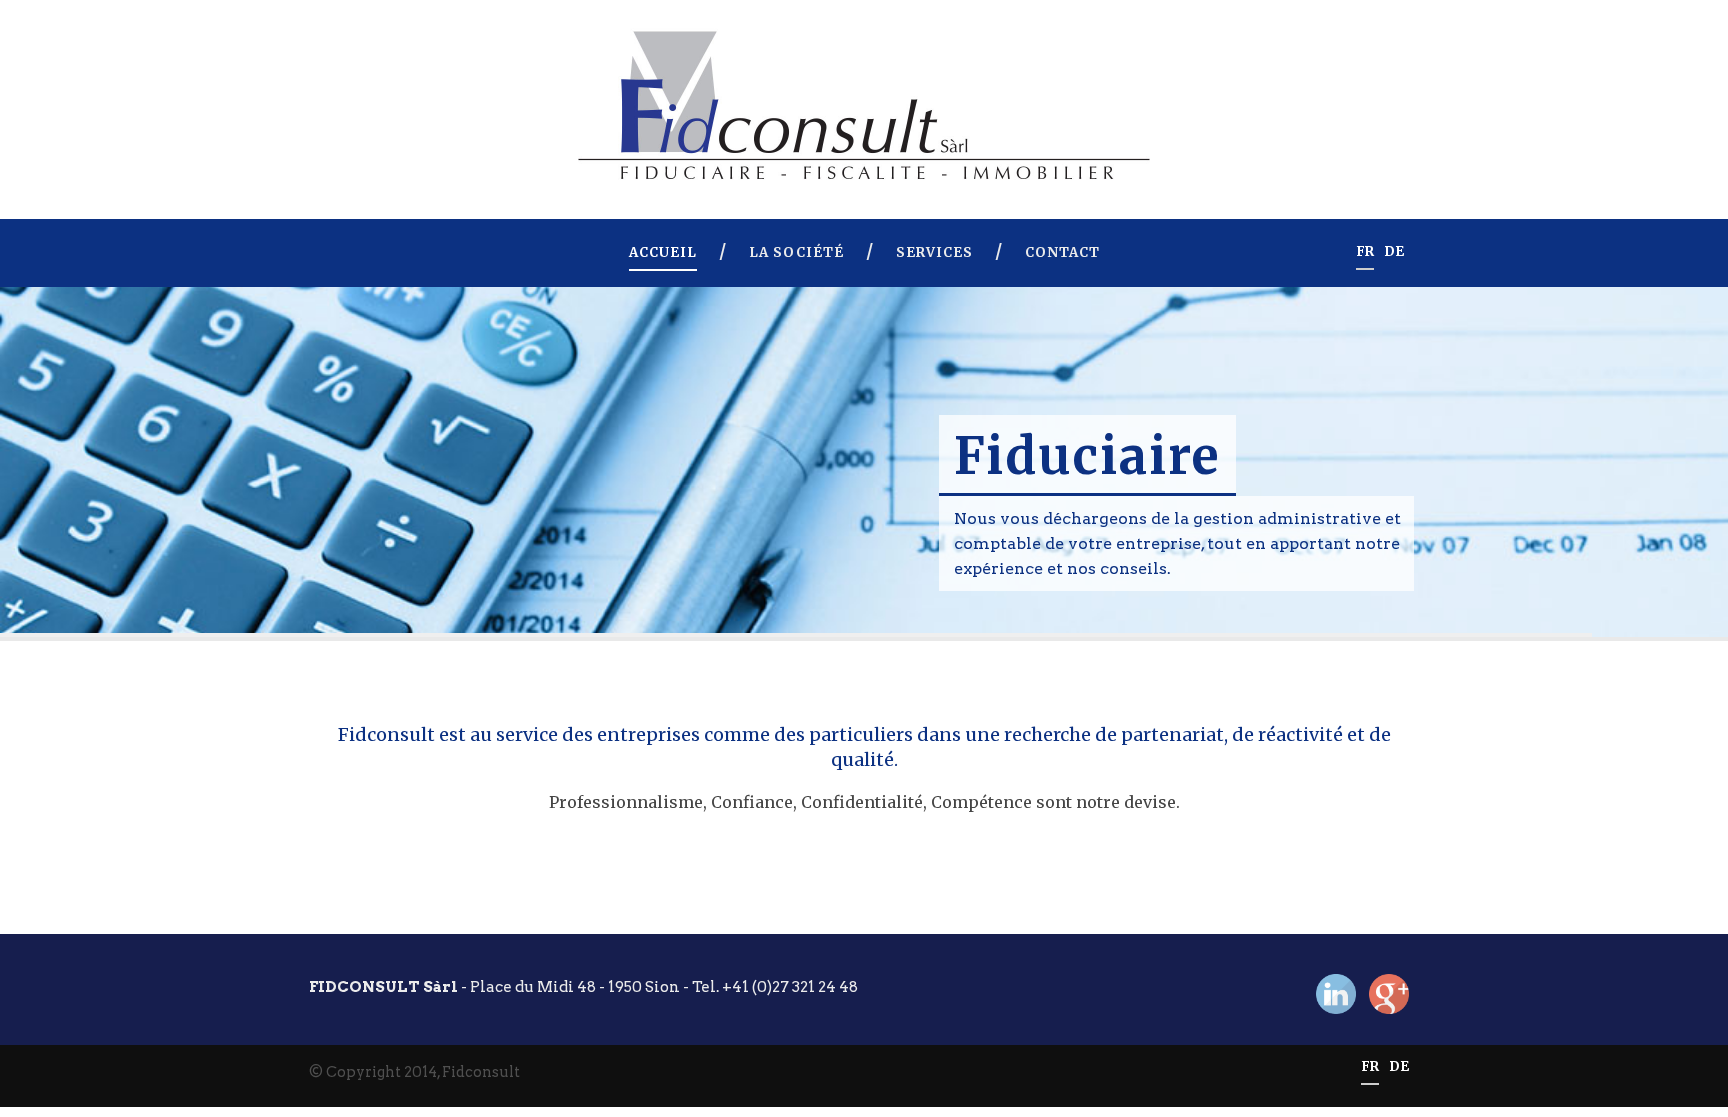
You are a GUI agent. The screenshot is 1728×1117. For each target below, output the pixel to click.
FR (1365, 252)
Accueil (663, 252)
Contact (1062, 252)
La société (796, 252)
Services (934, 252)
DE (1394, 252)
